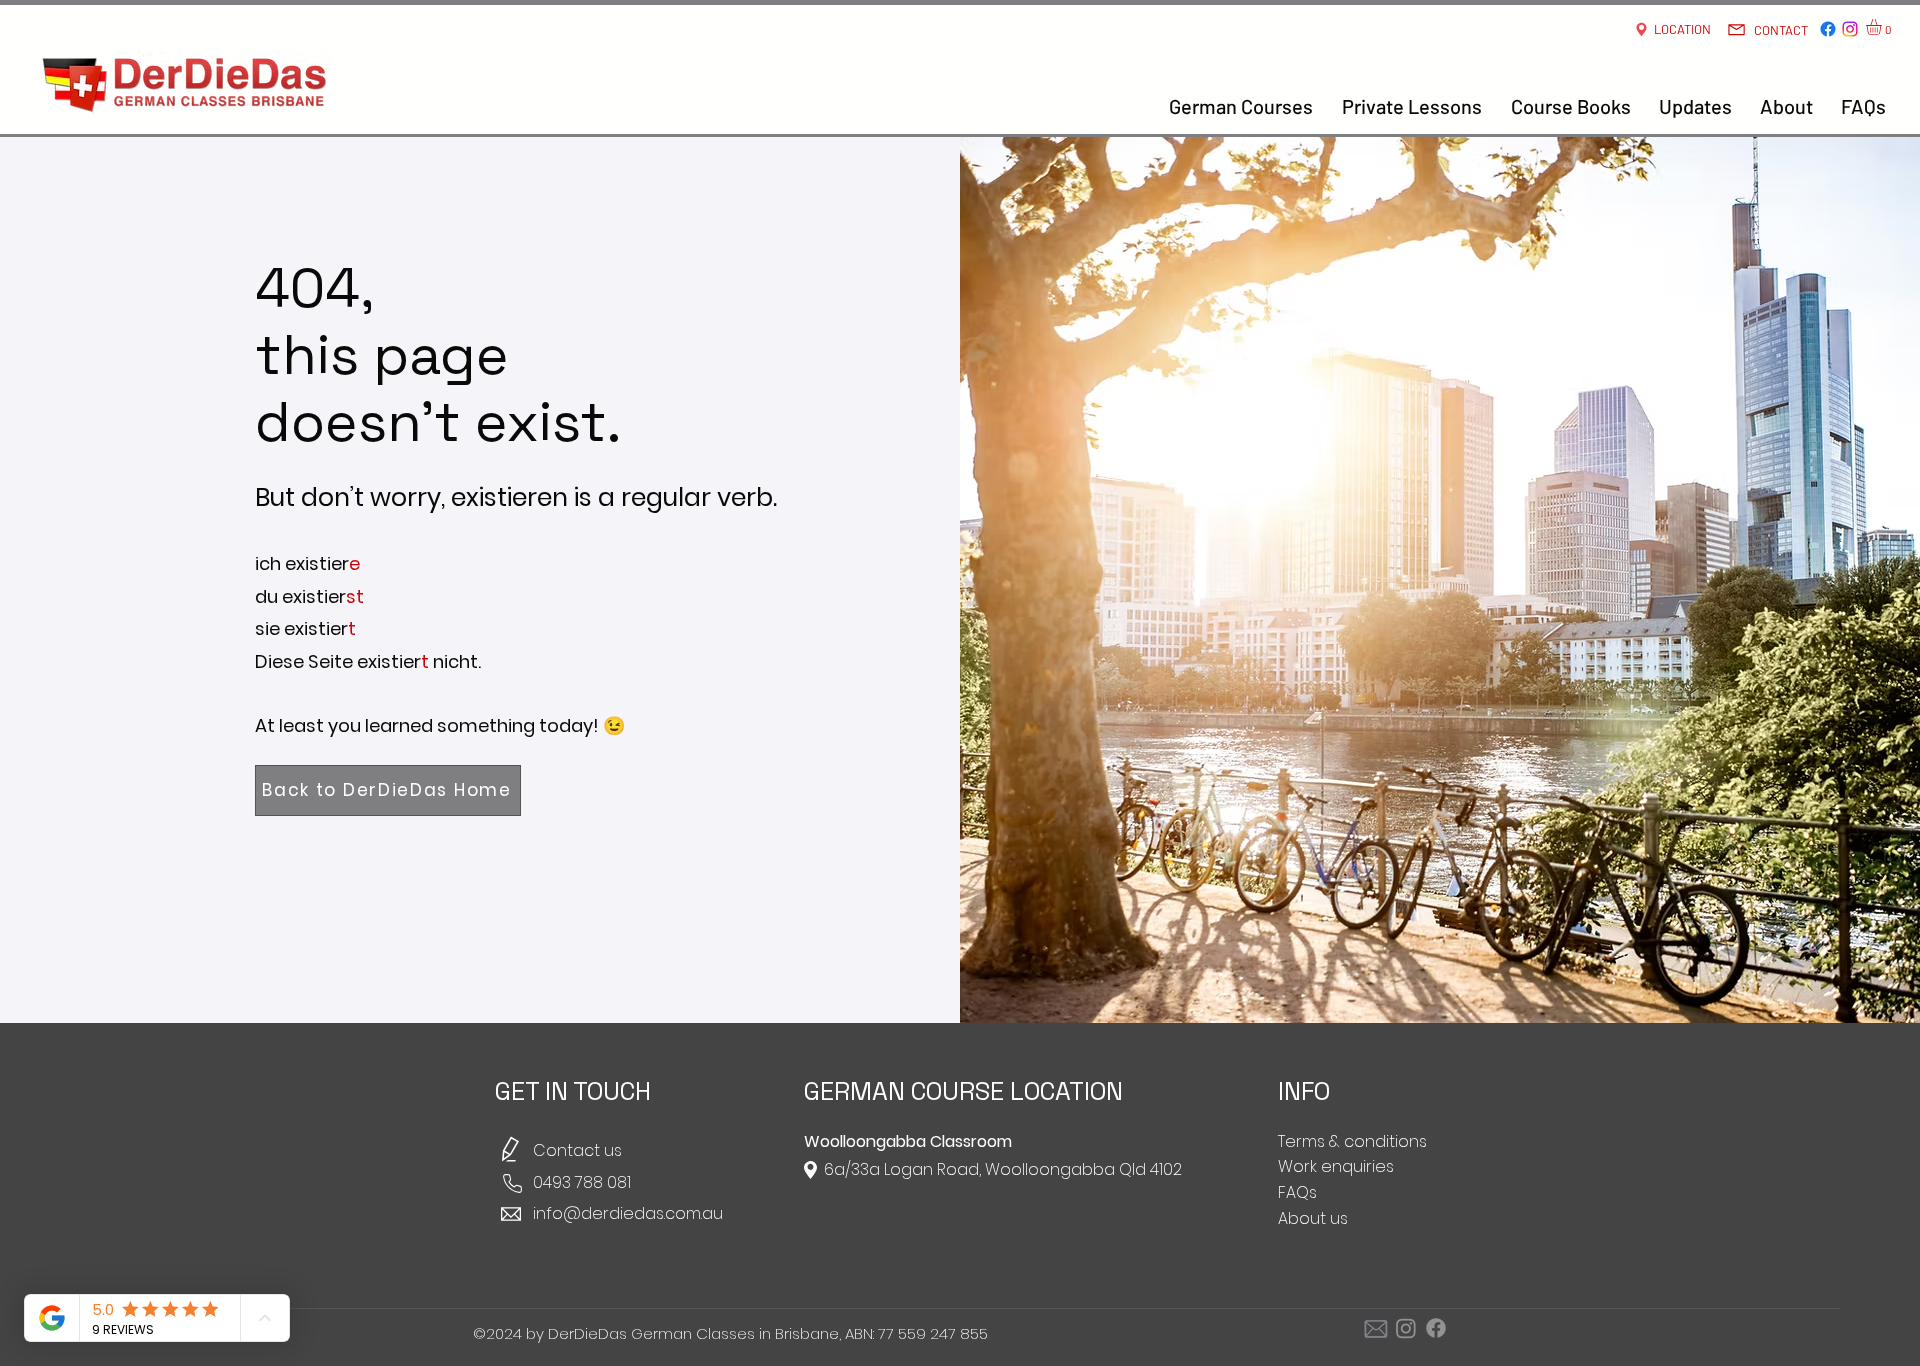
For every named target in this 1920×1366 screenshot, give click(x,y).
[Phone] (512, 1183)
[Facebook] (1828, 29)
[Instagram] (1850, 29)
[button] (1883, 27)
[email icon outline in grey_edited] (1376, 1328)
